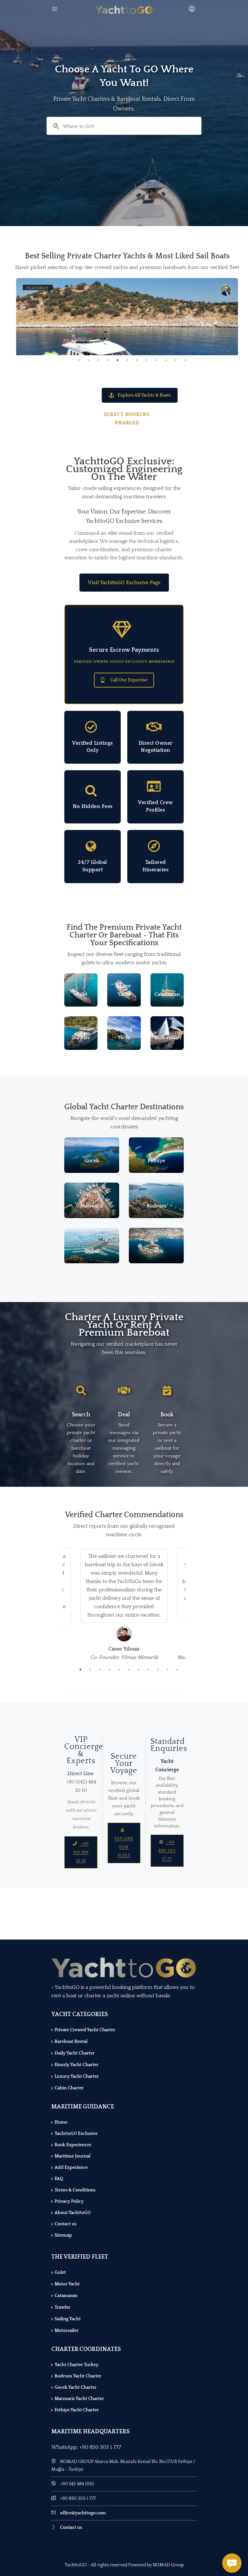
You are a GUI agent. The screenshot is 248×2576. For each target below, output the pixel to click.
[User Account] (193, 10)
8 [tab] (147, 360)
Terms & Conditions (75, 2190)
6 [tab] (127, 360)
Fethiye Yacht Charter (77, 2410)
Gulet (60, 2272)
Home (61, 2122)
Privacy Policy (69, 2201)
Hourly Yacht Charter (77, 2065)
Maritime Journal (72, 2156)
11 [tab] (176, 360)
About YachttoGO (73, 2213)
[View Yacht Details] (127, 352)
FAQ (59, 2179)
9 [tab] (156, 360)
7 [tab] (137, 360)
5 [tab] (118, 360)
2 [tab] (88, 360)
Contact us (66, 2224)
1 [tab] (79, 360)
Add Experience (71, 2167)
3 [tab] (98, 360)
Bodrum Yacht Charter (78, 2376)
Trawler (62, 2307)
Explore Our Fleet (124, 1847)
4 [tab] (108, 360)
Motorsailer (67, 2331)
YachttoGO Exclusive (76, 2134)
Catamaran (66, 2296)
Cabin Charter (69, 2088)
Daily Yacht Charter (75, 2053)
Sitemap (63, 2235)
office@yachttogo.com (83, 2513)
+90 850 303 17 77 (167, 1851)
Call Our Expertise (129, 680)
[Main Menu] (55, 10)
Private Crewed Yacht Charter (85, 2030)
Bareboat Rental (71, 2042)
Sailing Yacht (68, 2319)
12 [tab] (185, 360)
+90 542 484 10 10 (81, 1852)
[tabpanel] (127, 317)
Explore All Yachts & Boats (144, 395)
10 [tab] (166, 360)
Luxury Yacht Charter (77, 2076)
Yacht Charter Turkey (77, 2365)
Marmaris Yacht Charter (79, 2399)
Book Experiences (73, 2145)
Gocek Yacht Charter (76, 2387)
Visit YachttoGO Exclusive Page (124, 583)
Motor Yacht (67, 2284)
